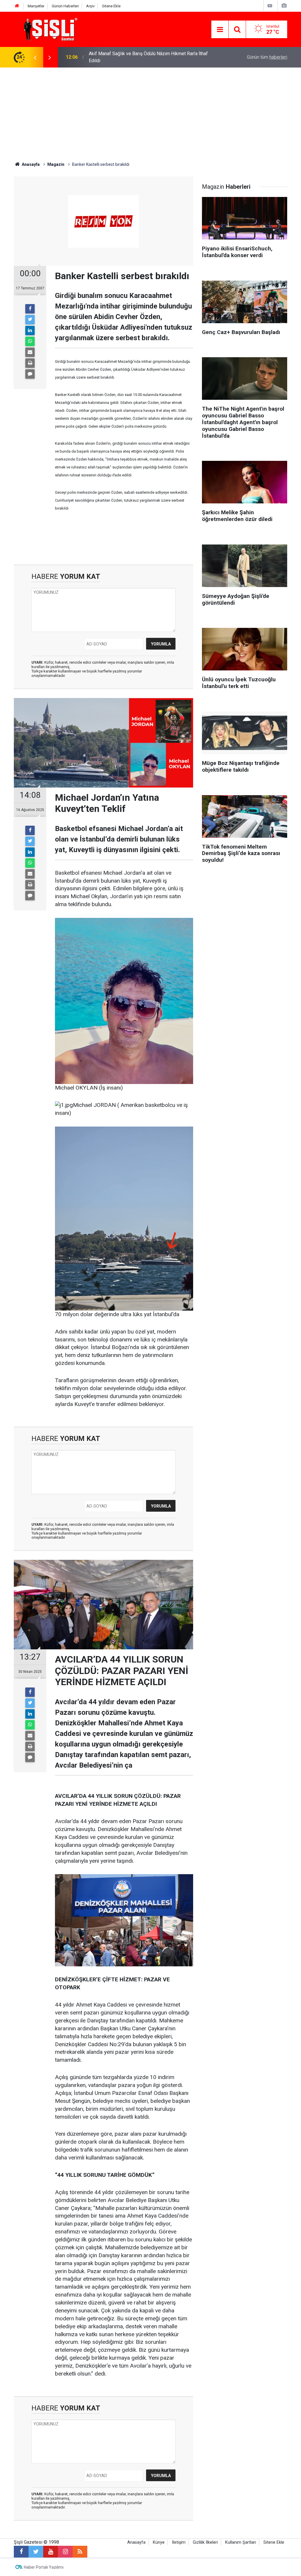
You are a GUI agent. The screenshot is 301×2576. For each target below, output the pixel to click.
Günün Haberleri (65, 6)
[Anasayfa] (17, 6)
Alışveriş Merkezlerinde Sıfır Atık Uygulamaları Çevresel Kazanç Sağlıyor (146, 57)
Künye (159, 2542)
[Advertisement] (150, 112)
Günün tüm (267, 57)
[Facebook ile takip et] (21, 2552)
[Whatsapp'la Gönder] (30, 341)
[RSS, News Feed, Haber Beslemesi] (80, 2552)
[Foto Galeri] (284, 6)
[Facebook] (30, 309)
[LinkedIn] (30, 331)
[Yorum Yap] (30, 374)
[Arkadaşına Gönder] (30, 352)
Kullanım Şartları (241, 2542)
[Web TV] (270, 6)
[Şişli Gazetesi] (49, 29)
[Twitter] (30, 320)
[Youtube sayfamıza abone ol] (51, 2552)
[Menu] (220, 30)
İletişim (179, 2542)
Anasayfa (136, 2542)
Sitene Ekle (111, 6)
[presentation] (35, 57)
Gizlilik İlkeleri (205, 2542)
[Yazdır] (30, 363)
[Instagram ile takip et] (65, 2552)
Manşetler (36, 6)
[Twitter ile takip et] (36, 2552)
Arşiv (90, 6)
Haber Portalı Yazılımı (44, 2567)
